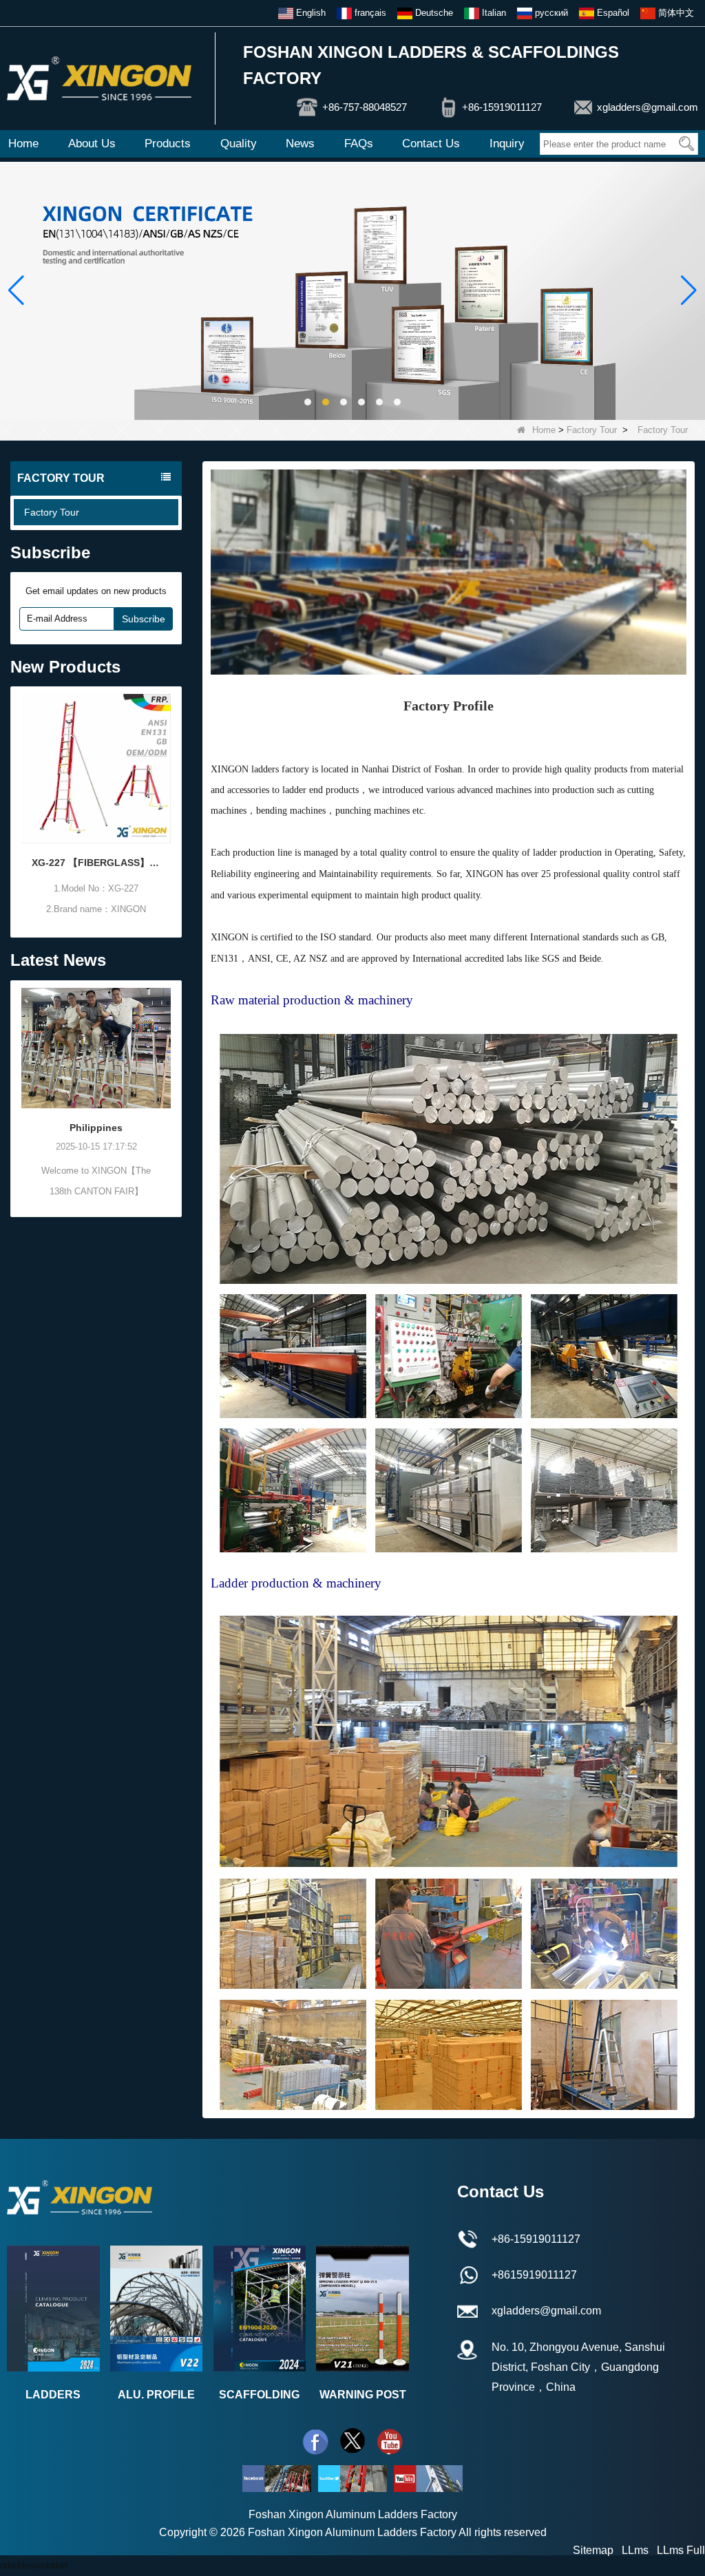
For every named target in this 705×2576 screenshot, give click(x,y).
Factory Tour (592, 430)
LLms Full (681, 2550)
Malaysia (127, 1128)
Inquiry (507, 144)
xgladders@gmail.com (648, 107)
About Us (92, 144)
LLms (635, 2550)
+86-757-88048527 (365, 107)
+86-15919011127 (502, 107)
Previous (19, 795)
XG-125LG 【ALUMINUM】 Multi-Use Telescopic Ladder (126, 863)
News (300, 144)
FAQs (359, 144)
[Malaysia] (126, 1048)
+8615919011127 (534, 2275)
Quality (239, 144)
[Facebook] (315, 2441)
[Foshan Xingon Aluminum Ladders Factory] (99, 78)
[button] (308, 402)
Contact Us (431, 144)
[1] (352, 290)
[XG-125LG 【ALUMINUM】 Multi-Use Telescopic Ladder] (126, 769)
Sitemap (593, 2550)
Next (173, 795)
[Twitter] (352, 2441)
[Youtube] (390, 2441)
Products (168, 144)
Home (23, 144)
